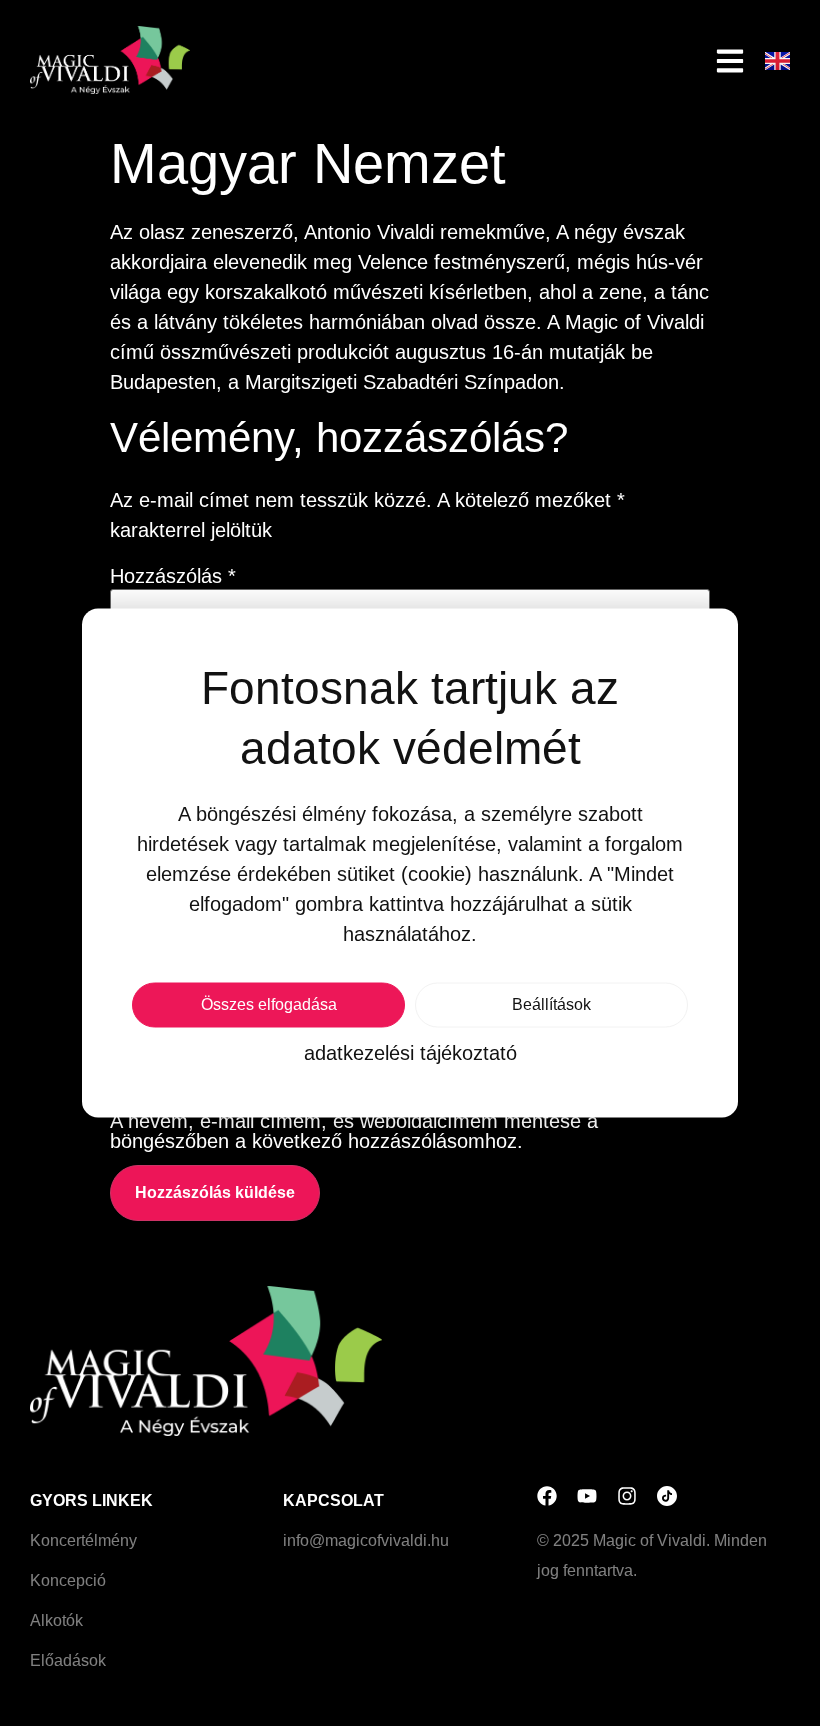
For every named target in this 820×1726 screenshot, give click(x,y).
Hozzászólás (173, 576)
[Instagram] (627, 1496)
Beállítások (551, 1004)
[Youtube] (587, 1496)
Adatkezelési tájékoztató (410, 1052)
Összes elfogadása (269, 1004)
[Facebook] (547, 1496)
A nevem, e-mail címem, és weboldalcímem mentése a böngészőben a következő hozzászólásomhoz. (354, 1131)
